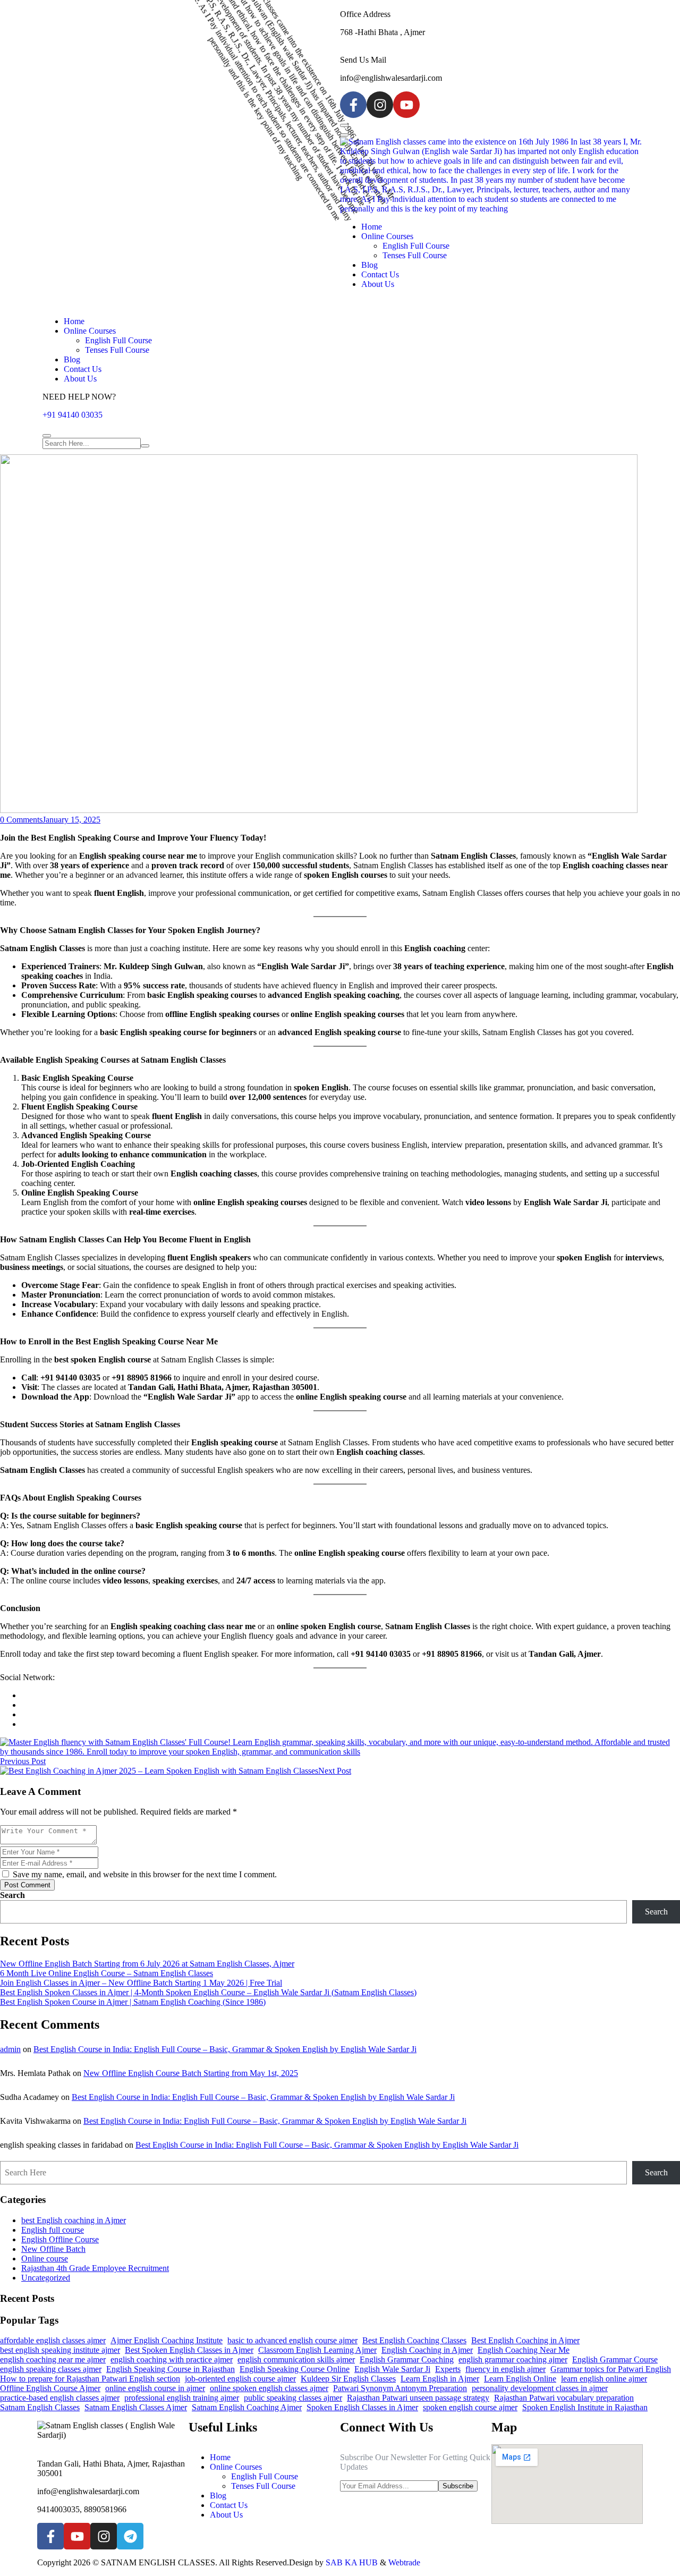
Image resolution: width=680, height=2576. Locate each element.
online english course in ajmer (155, 2388)
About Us (378, 284)
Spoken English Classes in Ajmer (362, 2407)
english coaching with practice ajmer (172, 2359)
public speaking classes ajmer (293, 2398)
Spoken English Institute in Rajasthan (585, 2407)
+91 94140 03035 (73, 415)
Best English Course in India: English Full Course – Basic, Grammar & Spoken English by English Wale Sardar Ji (225, 2049)
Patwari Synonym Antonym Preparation (400, 2388)
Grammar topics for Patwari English (611, 2369)
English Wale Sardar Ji (392, 2369)
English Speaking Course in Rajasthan (171, 2369)
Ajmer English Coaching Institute (167, 2340)
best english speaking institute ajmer (60, 2350)
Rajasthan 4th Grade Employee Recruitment (95, 2268)
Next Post (335, 1771)
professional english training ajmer (182, 2398)
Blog (369, 265)
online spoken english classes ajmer (269, 2388)
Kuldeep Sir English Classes (348, 2379)
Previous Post (23, 1761)
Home (372, 227)
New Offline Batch (53, 2249)
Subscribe (458, 2486)
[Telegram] (130, 2536)
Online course (45, 2259)
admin (10, 2049)
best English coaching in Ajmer (74, 2220)
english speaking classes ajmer (51, 2369)
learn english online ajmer (604, 2379)
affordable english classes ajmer (53, 2340)
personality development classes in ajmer (540, 2388)
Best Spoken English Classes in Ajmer (189, 2350)
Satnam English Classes (40, 2407)
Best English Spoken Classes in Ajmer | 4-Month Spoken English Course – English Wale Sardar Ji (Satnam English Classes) (208, 1992)
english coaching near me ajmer (53, 2359)
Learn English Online (520, 2379)
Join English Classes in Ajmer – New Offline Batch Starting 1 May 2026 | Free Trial (141, 1983)
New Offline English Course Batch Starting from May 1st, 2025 (191, 2073)
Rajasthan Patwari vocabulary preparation (564, 2398)
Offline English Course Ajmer (50, 2388)
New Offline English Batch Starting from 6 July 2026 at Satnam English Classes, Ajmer (147, 1964)
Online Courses (387, 236)
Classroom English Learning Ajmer (317, 2350)
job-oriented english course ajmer (240, 2379)
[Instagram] (380, 105)
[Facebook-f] (353, 105)
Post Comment (27, 1885)
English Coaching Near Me (524, 2350)
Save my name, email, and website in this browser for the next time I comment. (144, 1874)
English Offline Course (60, 2239)
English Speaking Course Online (295, 2369)
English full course (53, 2230)
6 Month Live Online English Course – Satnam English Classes (107, 1973)
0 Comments (21, 820)
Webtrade (404, 2562)
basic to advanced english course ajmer (292, 2340)
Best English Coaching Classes (414, 2340)
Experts (448, 2369)
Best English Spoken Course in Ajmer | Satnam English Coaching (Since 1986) (133, 2002)
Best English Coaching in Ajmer (525, 2340)
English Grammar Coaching (407, 2359)
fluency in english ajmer (505, 2369)
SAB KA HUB (352, 2562)
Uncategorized (46, 2278)
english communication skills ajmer (296, 2359)
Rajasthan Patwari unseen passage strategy (418, 2398)
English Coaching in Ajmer (427, 2350)
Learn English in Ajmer (440, 2379)
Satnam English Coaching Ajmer (247, 2407)
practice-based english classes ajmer (60, 2398)
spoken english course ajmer (470, 2407)
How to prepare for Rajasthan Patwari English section (90, 2379)
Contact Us (380, 274)
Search (12, 1895)
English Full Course (416, 246)
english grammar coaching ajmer (513, 2359)
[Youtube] (406, 105)
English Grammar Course (615, 2359)
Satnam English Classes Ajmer (136, 2407)
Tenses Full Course (415, 255)
